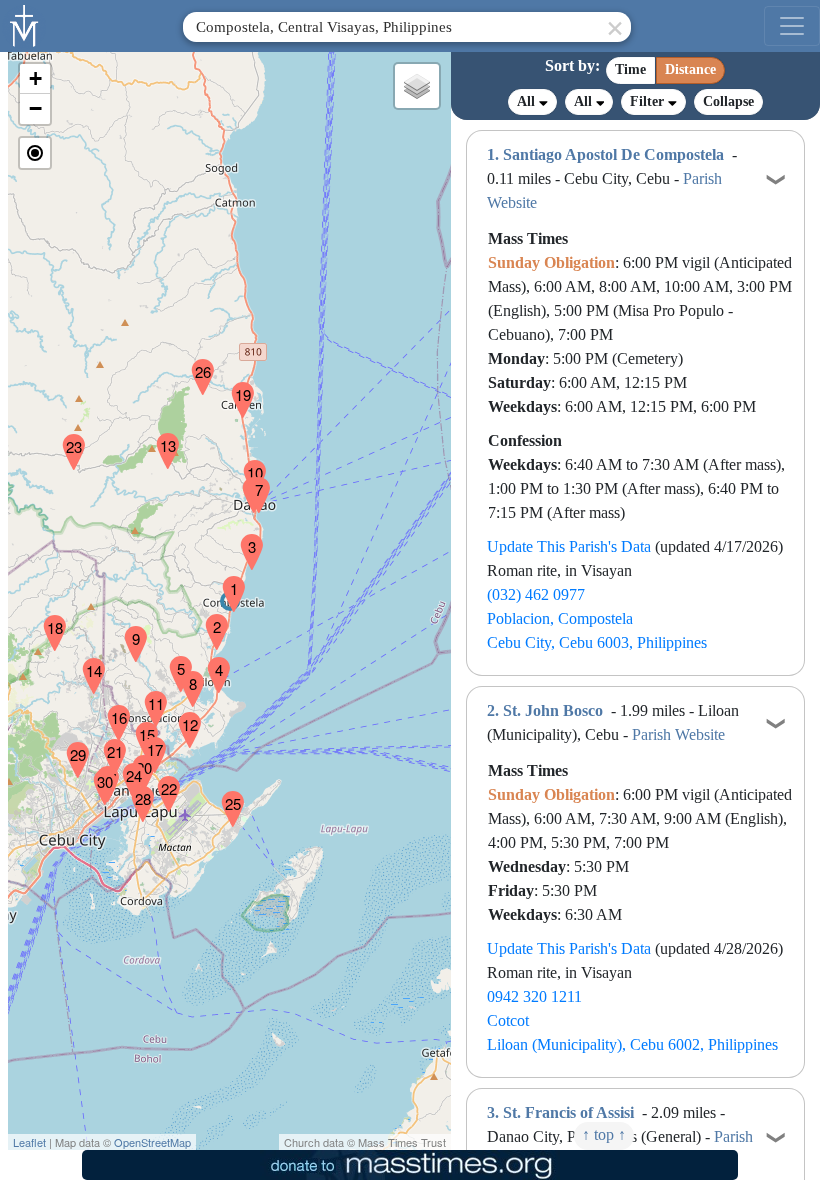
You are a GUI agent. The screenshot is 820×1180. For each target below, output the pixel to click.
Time (630, 69)
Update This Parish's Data (569, 546)
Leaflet (29, 1142)
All (528, 101)
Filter (649, 101)
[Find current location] (35, 153)
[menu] (792, 26)
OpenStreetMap (152, 1142)
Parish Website (678, 734)
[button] (226, 581)
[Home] (25, 24)
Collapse (728, 101)
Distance (690, 69)
